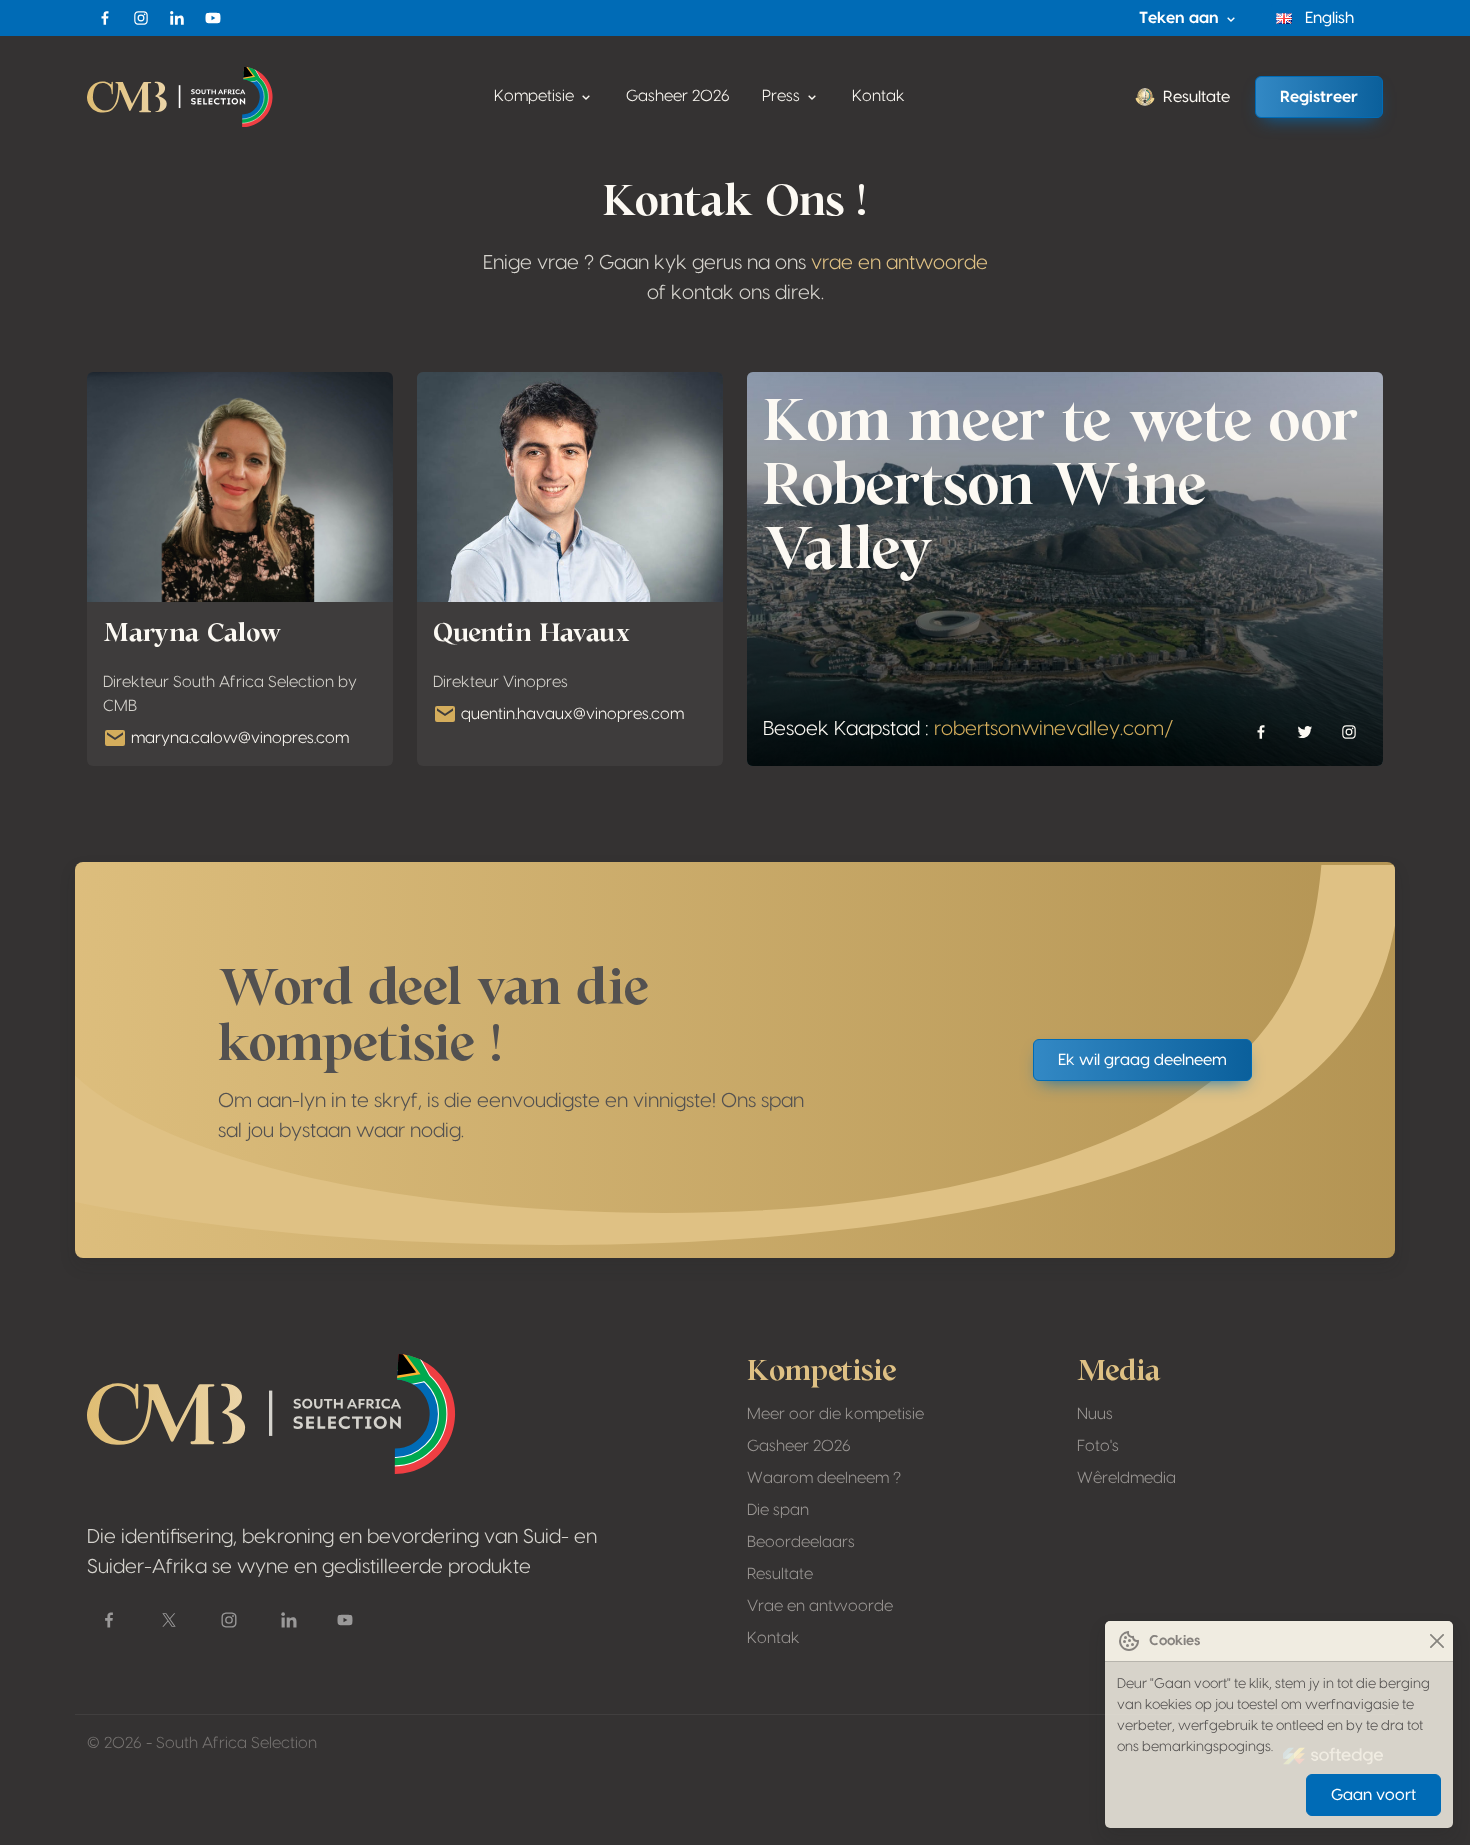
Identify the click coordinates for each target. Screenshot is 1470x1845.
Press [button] (783, 96)
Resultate (1196, 97)
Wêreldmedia (1126, 1478)
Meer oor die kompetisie (835, 1414)
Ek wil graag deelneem (1142, 1060)
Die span (778, 1510)
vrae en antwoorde (899, 263)
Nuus (1095, 1414)
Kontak (878, 96)
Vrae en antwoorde (820, 1606)
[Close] (1436, 1641)
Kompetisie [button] (536, 96)
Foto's (1098, 1446)
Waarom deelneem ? (824, 1478)
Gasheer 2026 (678, 96)
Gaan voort (1373, 1795)
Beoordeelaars (801, 1542)
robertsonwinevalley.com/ (1054, 729)
